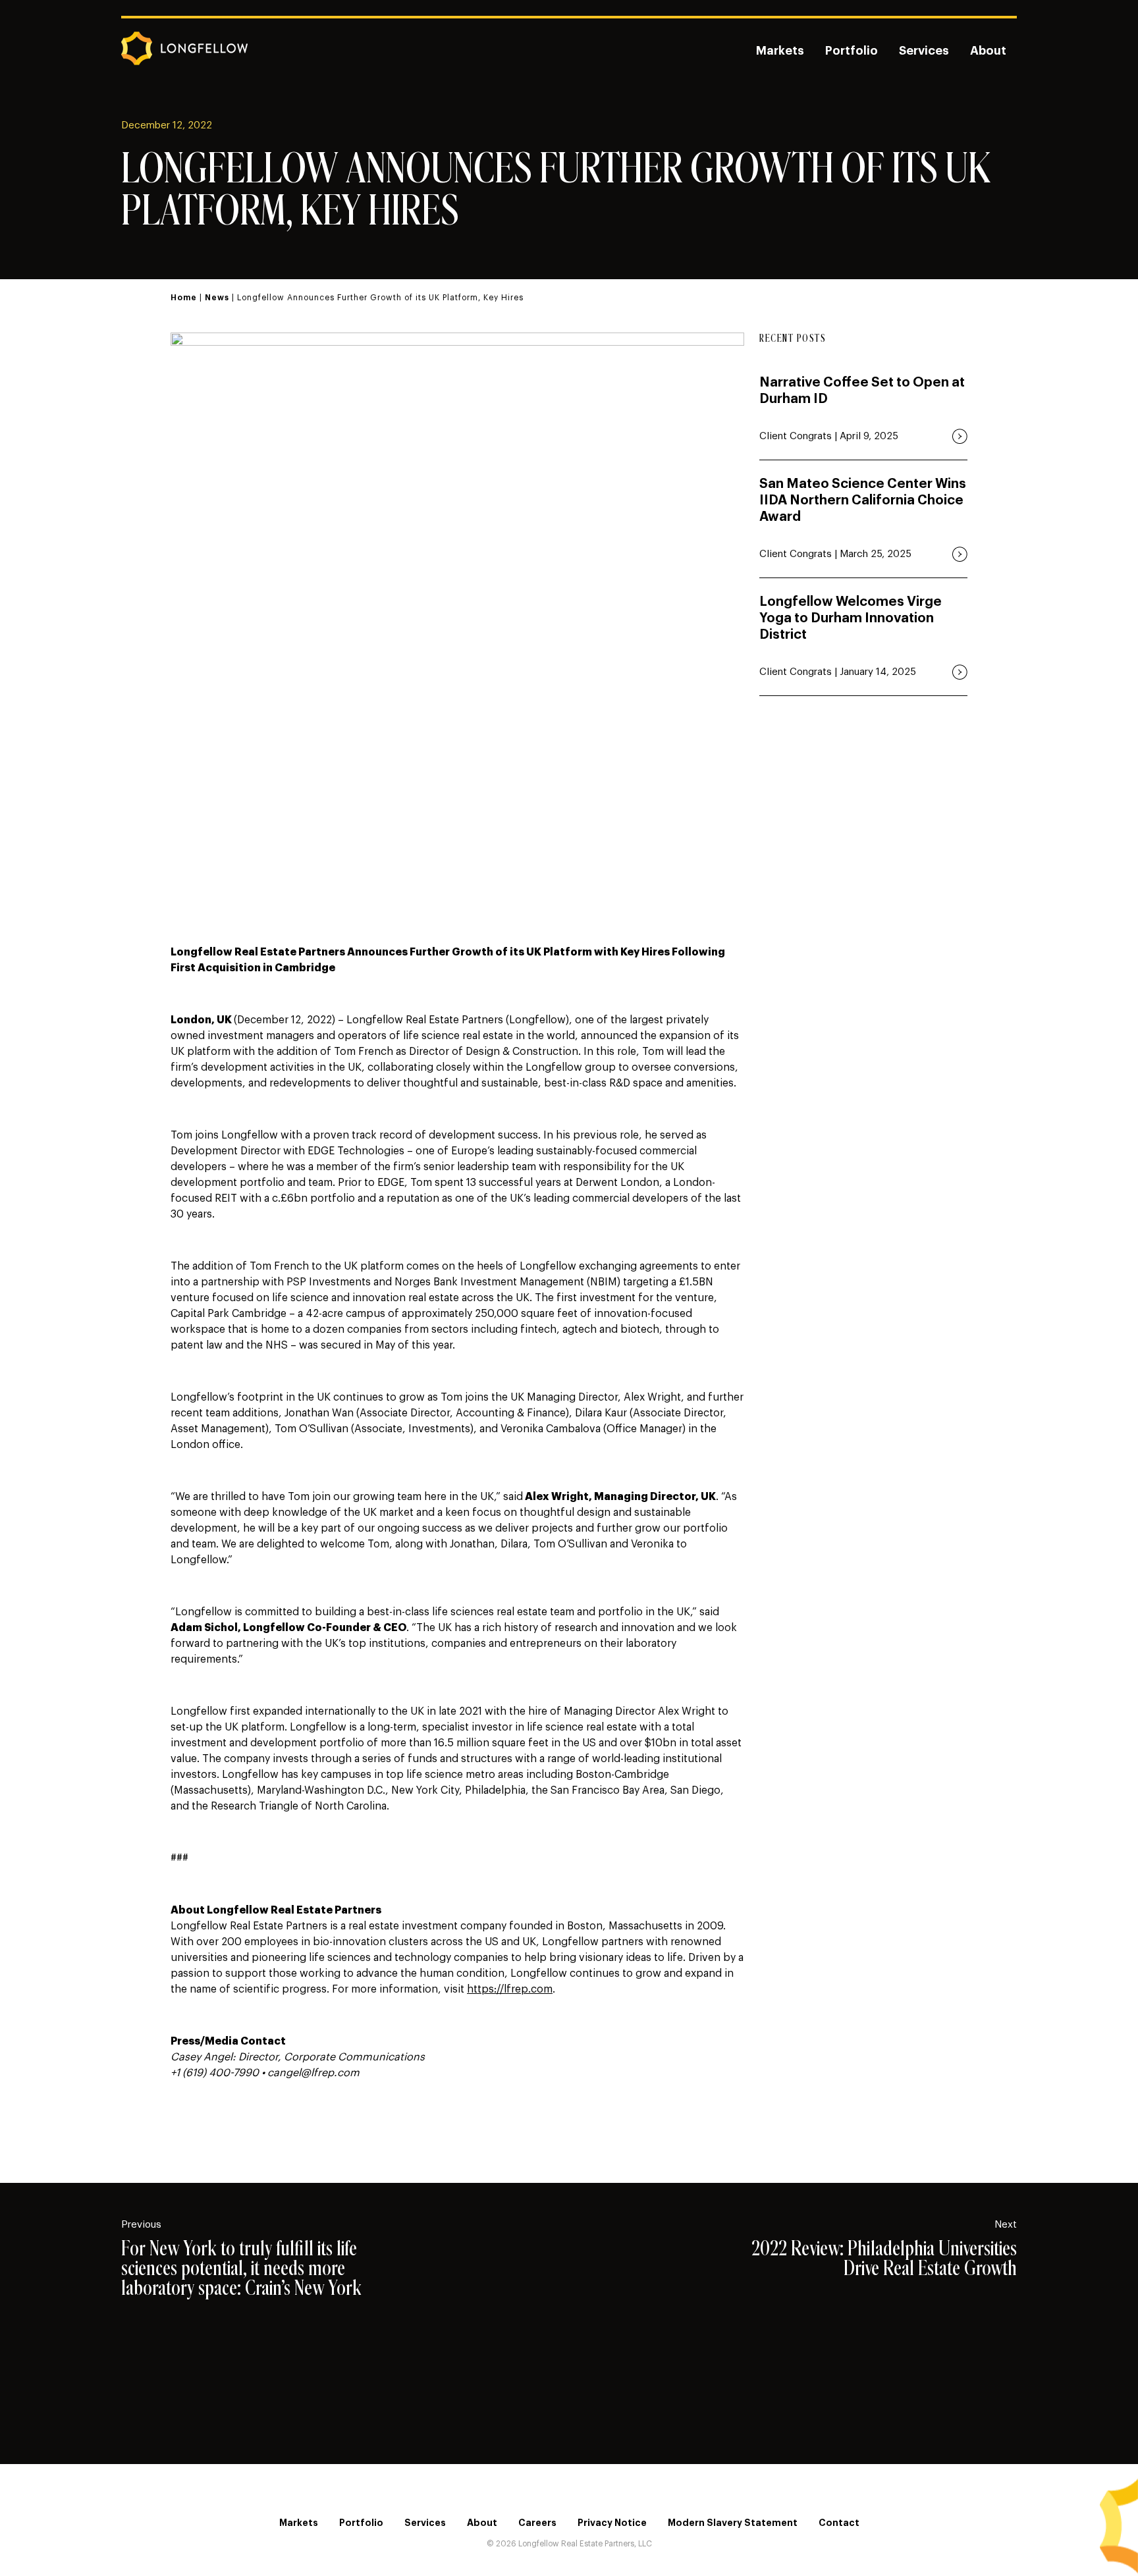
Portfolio (852, 51)
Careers (537, 2523)
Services (924, 51)
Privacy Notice (612, 2523)
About (988, 51)
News (217, 298)
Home (184, 298)
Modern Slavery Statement (733, 2523)
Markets (780, 51)
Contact (839, 2523)
